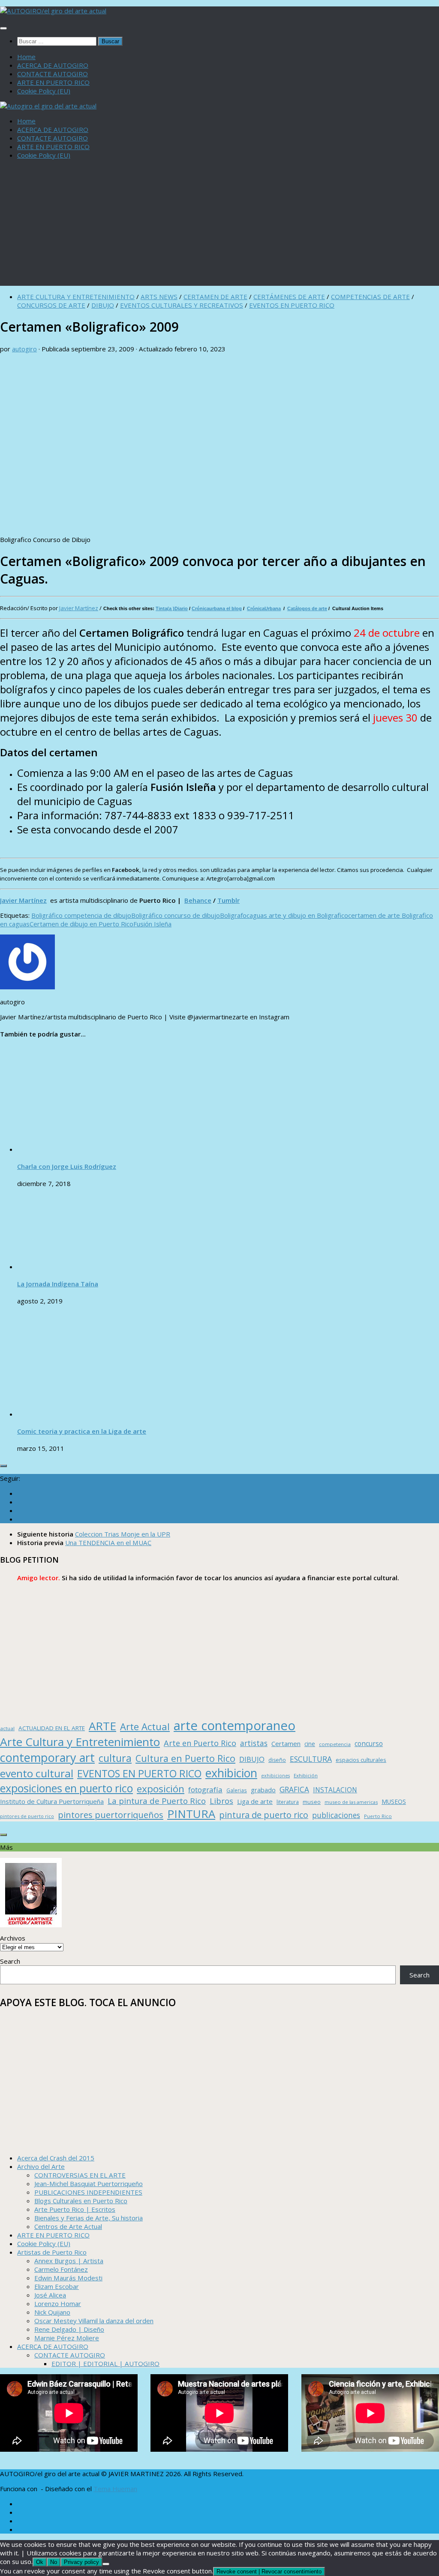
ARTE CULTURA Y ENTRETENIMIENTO (76, 297)
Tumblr (229, 900)
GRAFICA (294, 1790)
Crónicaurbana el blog (217, 608)
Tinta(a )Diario (172, 608)
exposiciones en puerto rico (66, 1788)
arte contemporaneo (235, 1725)
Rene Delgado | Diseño (69, 2329)
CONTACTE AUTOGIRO (53, 74)
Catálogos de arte (307, 608)
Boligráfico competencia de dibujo (81, 915)
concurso (369, 1744)
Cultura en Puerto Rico (185, 1758)
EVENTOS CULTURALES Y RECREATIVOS (182, 305)
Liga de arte (255, 1801)
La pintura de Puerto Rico (157, 1801)
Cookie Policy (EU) (44, 91)
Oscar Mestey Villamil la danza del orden (94, 2321)
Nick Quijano (52, 2312)
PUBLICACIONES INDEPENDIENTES (88, 2192)
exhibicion (231, 1773)
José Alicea (50, 2295)
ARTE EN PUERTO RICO (53, 82)
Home (26, 57)
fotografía (205, 1790)
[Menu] (3, 28)
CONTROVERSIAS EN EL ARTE (80, 2175)
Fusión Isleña (152, 924)
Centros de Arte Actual (68, 2226)
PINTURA (191, 1814)
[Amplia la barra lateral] (3, 1466)
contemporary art (47, 1757)
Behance (198, 900)
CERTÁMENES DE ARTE (289, 297)
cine (310, 1744)
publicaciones (336, 1815)
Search (10, 1961)
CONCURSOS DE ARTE (51, 305)
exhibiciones (275, 1776)
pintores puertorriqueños (111, 1815)
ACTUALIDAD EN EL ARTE (52, 1728)
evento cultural (37, 1773)
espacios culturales (361, 1760)
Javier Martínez (79, 608)
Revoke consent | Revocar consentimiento (269, 2572)
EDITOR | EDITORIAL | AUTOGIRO (105, 2363)
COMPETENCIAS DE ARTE (370, 297)
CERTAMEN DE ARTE (215, 297)
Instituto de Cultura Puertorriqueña (52, 1801)
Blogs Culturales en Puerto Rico (81, 2201)
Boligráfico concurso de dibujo (176, 915)
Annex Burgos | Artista (69, 2261)
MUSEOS (394, 1802)
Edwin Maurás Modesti (68, 2278)
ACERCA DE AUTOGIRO (53, 65)
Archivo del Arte (41, 2166)
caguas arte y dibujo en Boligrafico (297, 915)
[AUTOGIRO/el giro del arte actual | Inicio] (53, 11)
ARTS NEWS (159, 297)
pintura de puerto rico (264, 1815)
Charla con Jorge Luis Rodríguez (67, 1166)
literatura (288, 1802)
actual (7, 1728)
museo (312, 1802)
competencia (335, 1744)
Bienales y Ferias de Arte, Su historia (89, 2218)
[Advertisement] (219, 226)
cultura (115, 1758)
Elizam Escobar (57, 2286)
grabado (263, 1790)
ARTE (102, 1726)
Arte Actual (145, 1727)
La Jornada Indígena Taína (58, 1284)
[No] (106, 2564)
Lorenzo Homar (58, 2303)
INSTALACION (335, 1790)
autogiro (24, 349)
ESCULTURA (311, 1759)
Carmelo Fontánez (61, 2269)
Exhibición (306, 1775)
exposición (161, 1789)
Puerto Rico (378, 1816)
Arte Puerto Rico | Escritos (75, 2209)
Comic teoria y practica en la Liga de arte (82, 1431)
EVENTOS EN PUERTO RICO (292, 305)
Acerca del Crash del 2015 (56, 2158)
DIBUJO (103, 305)
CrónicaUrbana (264, 608)
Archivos (13, 1938)
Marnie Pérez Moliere (67, 2338)
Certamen (286, 1743)
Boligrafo (233, 915)
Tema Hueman (115, 2489)
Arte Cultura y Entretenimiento (80, 1742)
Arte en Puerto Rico (200, 1743)
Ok (40, 2562)
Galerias (237, 1790)
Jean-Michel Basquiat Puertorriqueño (89, 2184)
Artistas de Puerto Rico (52, 2252)
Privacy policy (81, 2562)
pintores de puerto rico (27, 1816)
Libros (221, 1801)
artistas (254, 1743)
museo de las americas (351, 1802)
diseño (277, 1760)
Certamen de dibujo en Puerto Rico (81, 924)
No (54, 2562)
